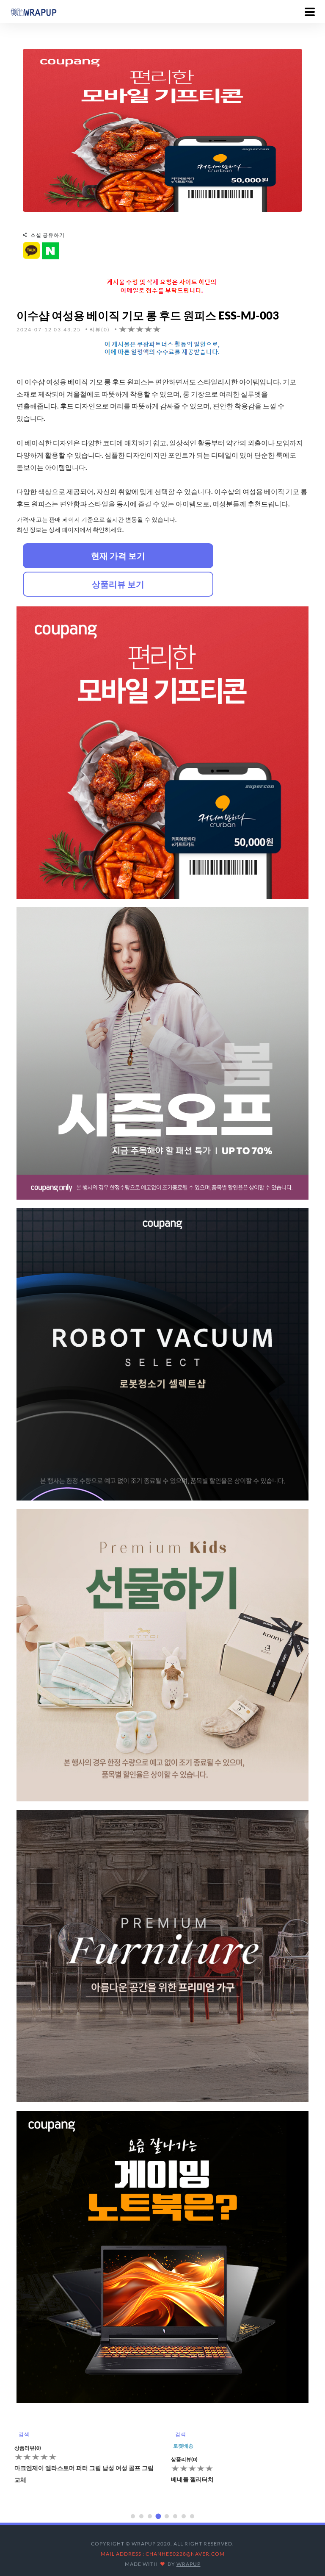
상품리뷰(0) (28, 2459)
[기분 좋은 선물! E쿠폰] (162, 129)
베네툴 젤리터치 (36, 2479)
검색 (24, 2434)
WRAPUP (189, 2564)
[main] (33, 11)
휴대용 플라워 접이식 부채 (205, 2479)
